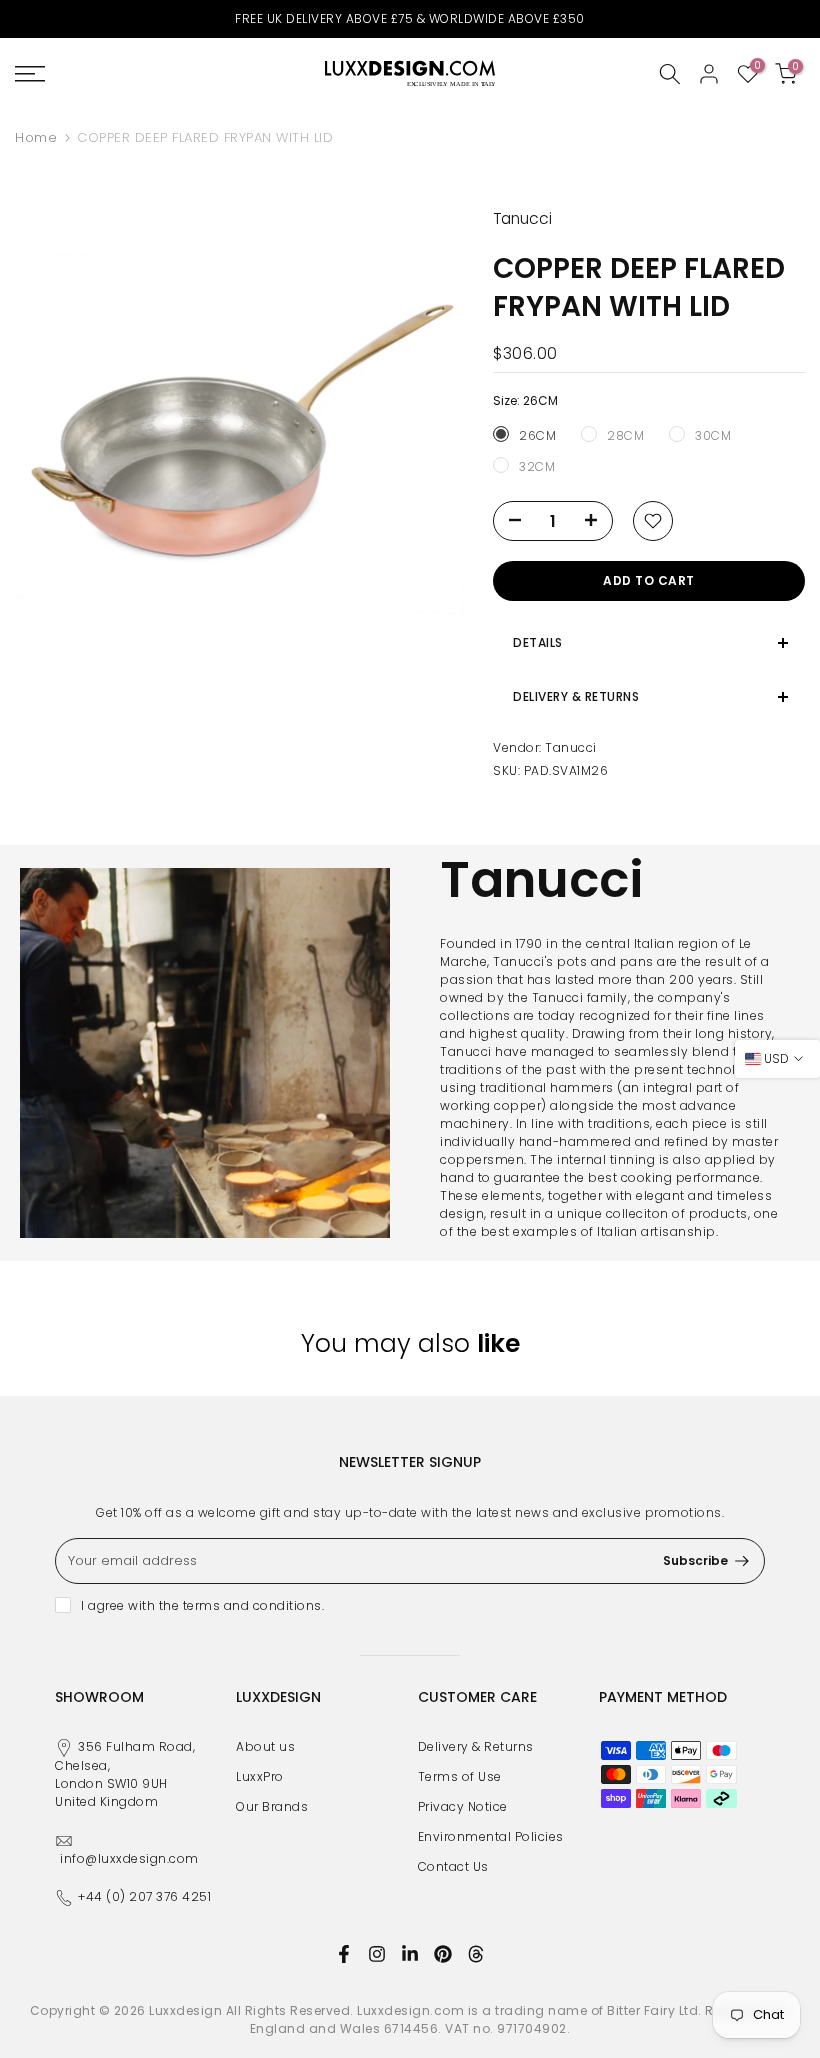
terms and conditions (252, 1605)
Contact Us (453, 1866)
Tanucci (571, 747)
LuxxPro (260, 1776)
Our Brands (272, 1806)
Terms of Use (460, 1776)
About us (265, 1746)
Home (36, 137)
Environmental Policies (491, 1836)
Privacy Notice (463, 1806)
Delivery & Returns (476, 1746)
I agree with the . (202, 1605)
